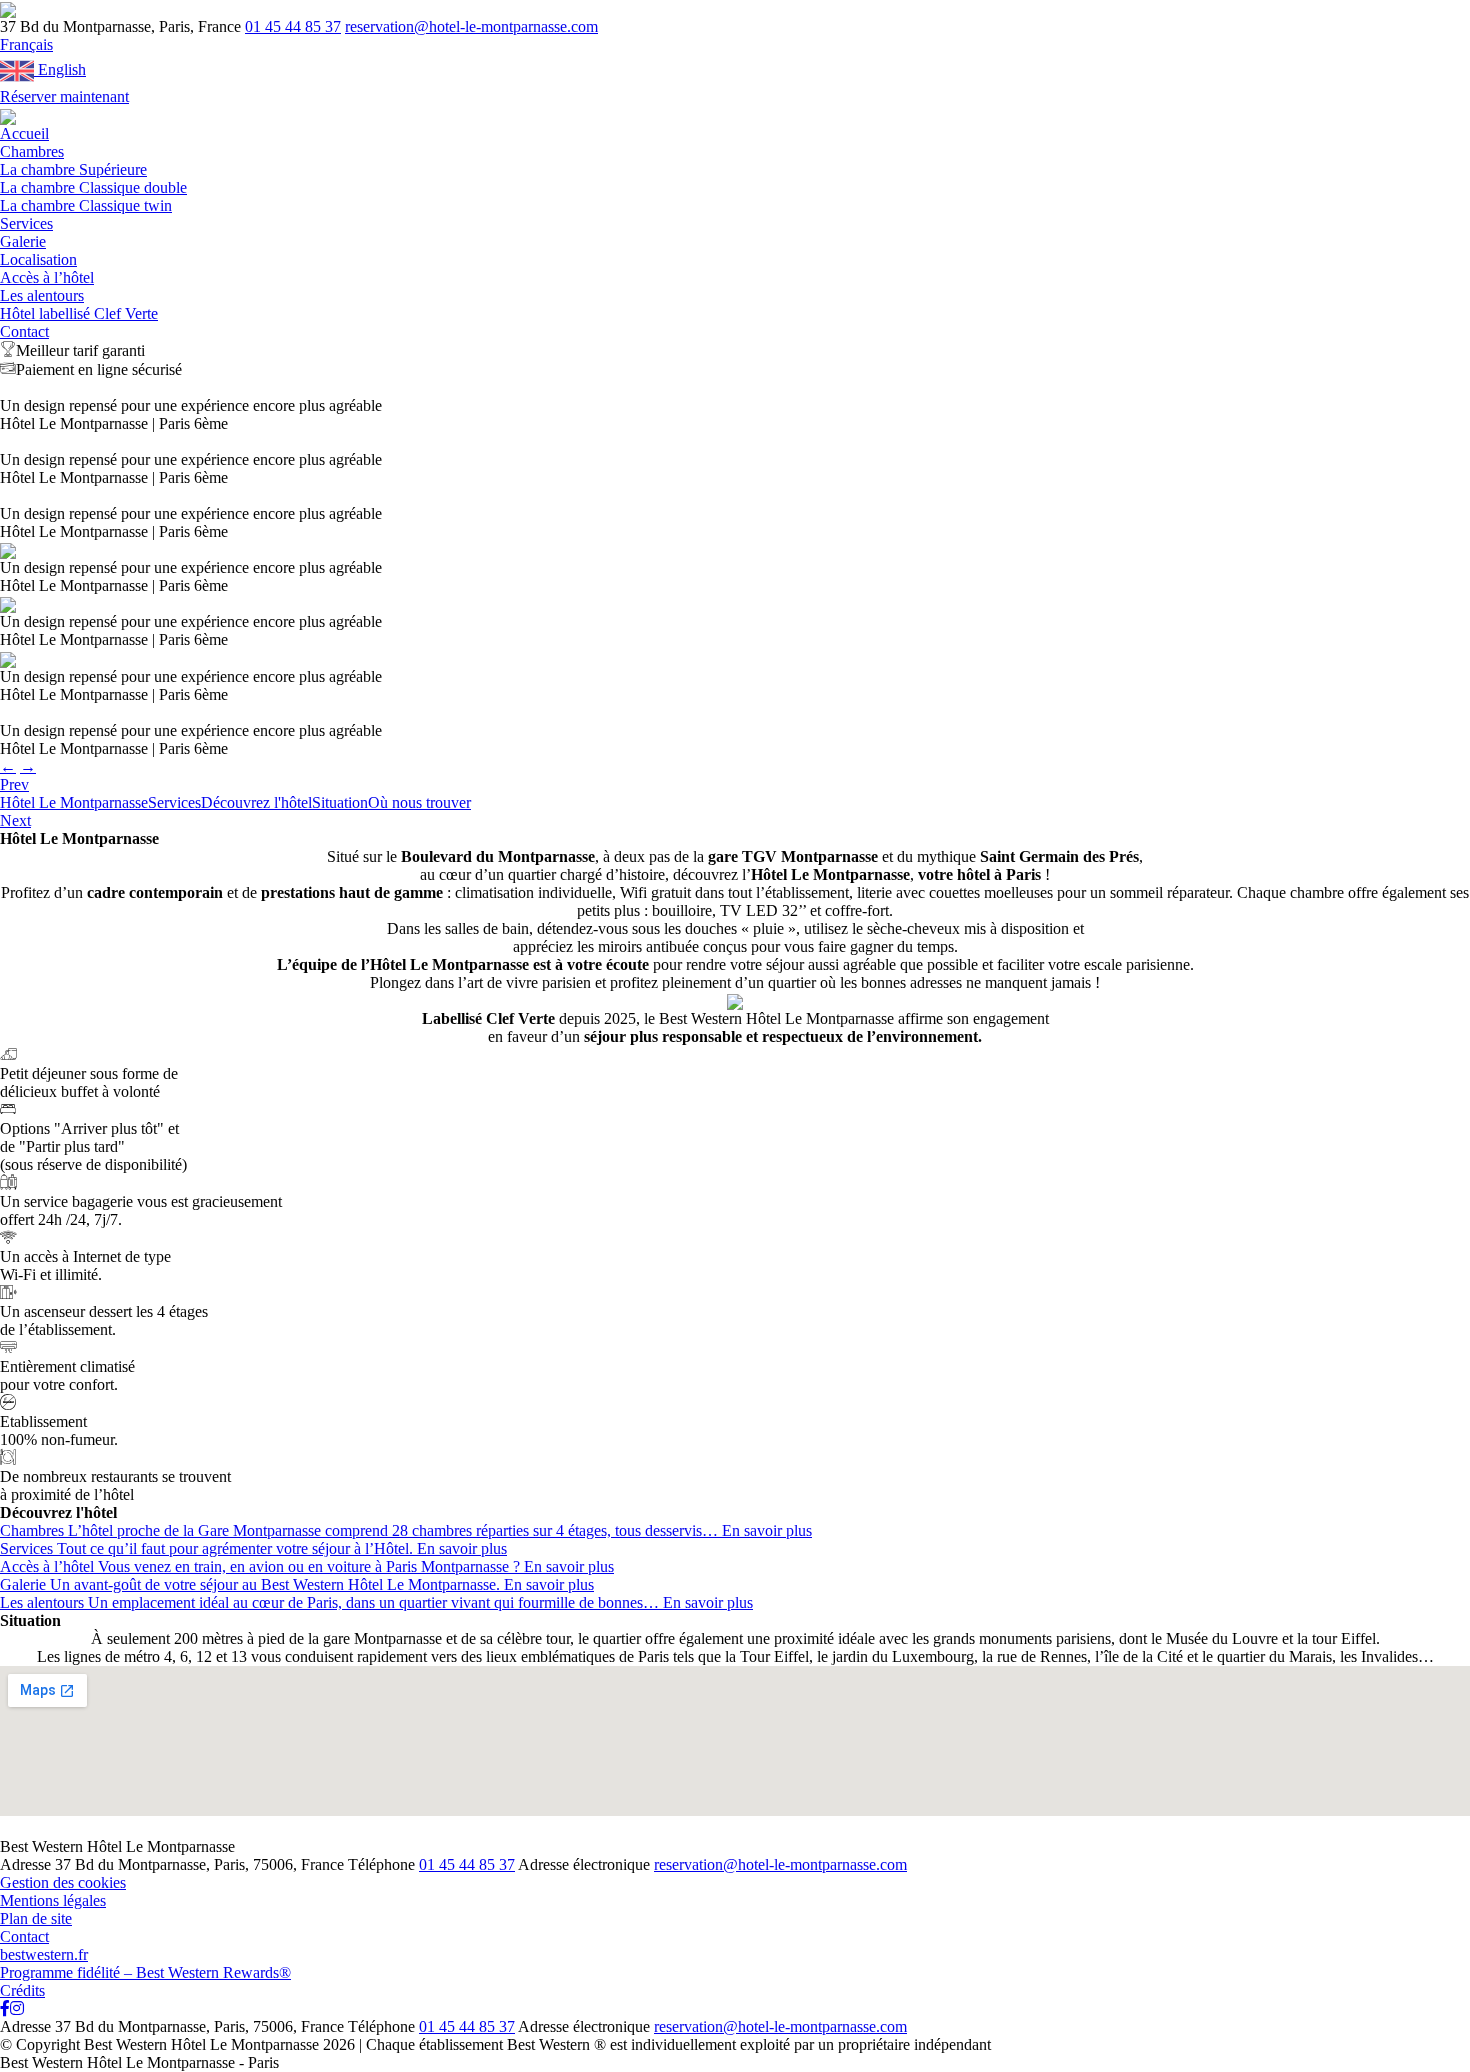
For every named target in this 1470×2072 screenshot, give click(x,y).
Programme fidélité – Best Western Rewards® (145, 1972)
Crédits (22, 1990)
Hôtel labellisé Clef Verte (79, 313)
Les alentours (42, 295)
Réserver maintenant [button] (64, 96)
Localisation (38, 259)
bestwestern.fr (44, 1954)
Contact (24, 331)
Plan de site (36, 1918)
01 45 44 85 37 (293, 26)
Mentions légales (53, 1900)
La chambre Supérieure (73, 169)
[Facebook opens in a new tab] (5, 2008)
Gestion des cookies (63, 1882)
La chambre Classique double (93, 187)
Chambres (32, 151)
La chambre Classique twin (86, 205)
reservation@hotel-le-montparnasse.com (471, 26)
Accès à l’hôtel (47, 277)
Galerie (23, 241)
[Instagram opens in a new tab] (17, 2008)
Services (26, 223)
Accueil (24, 133)
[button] (26, 44)
